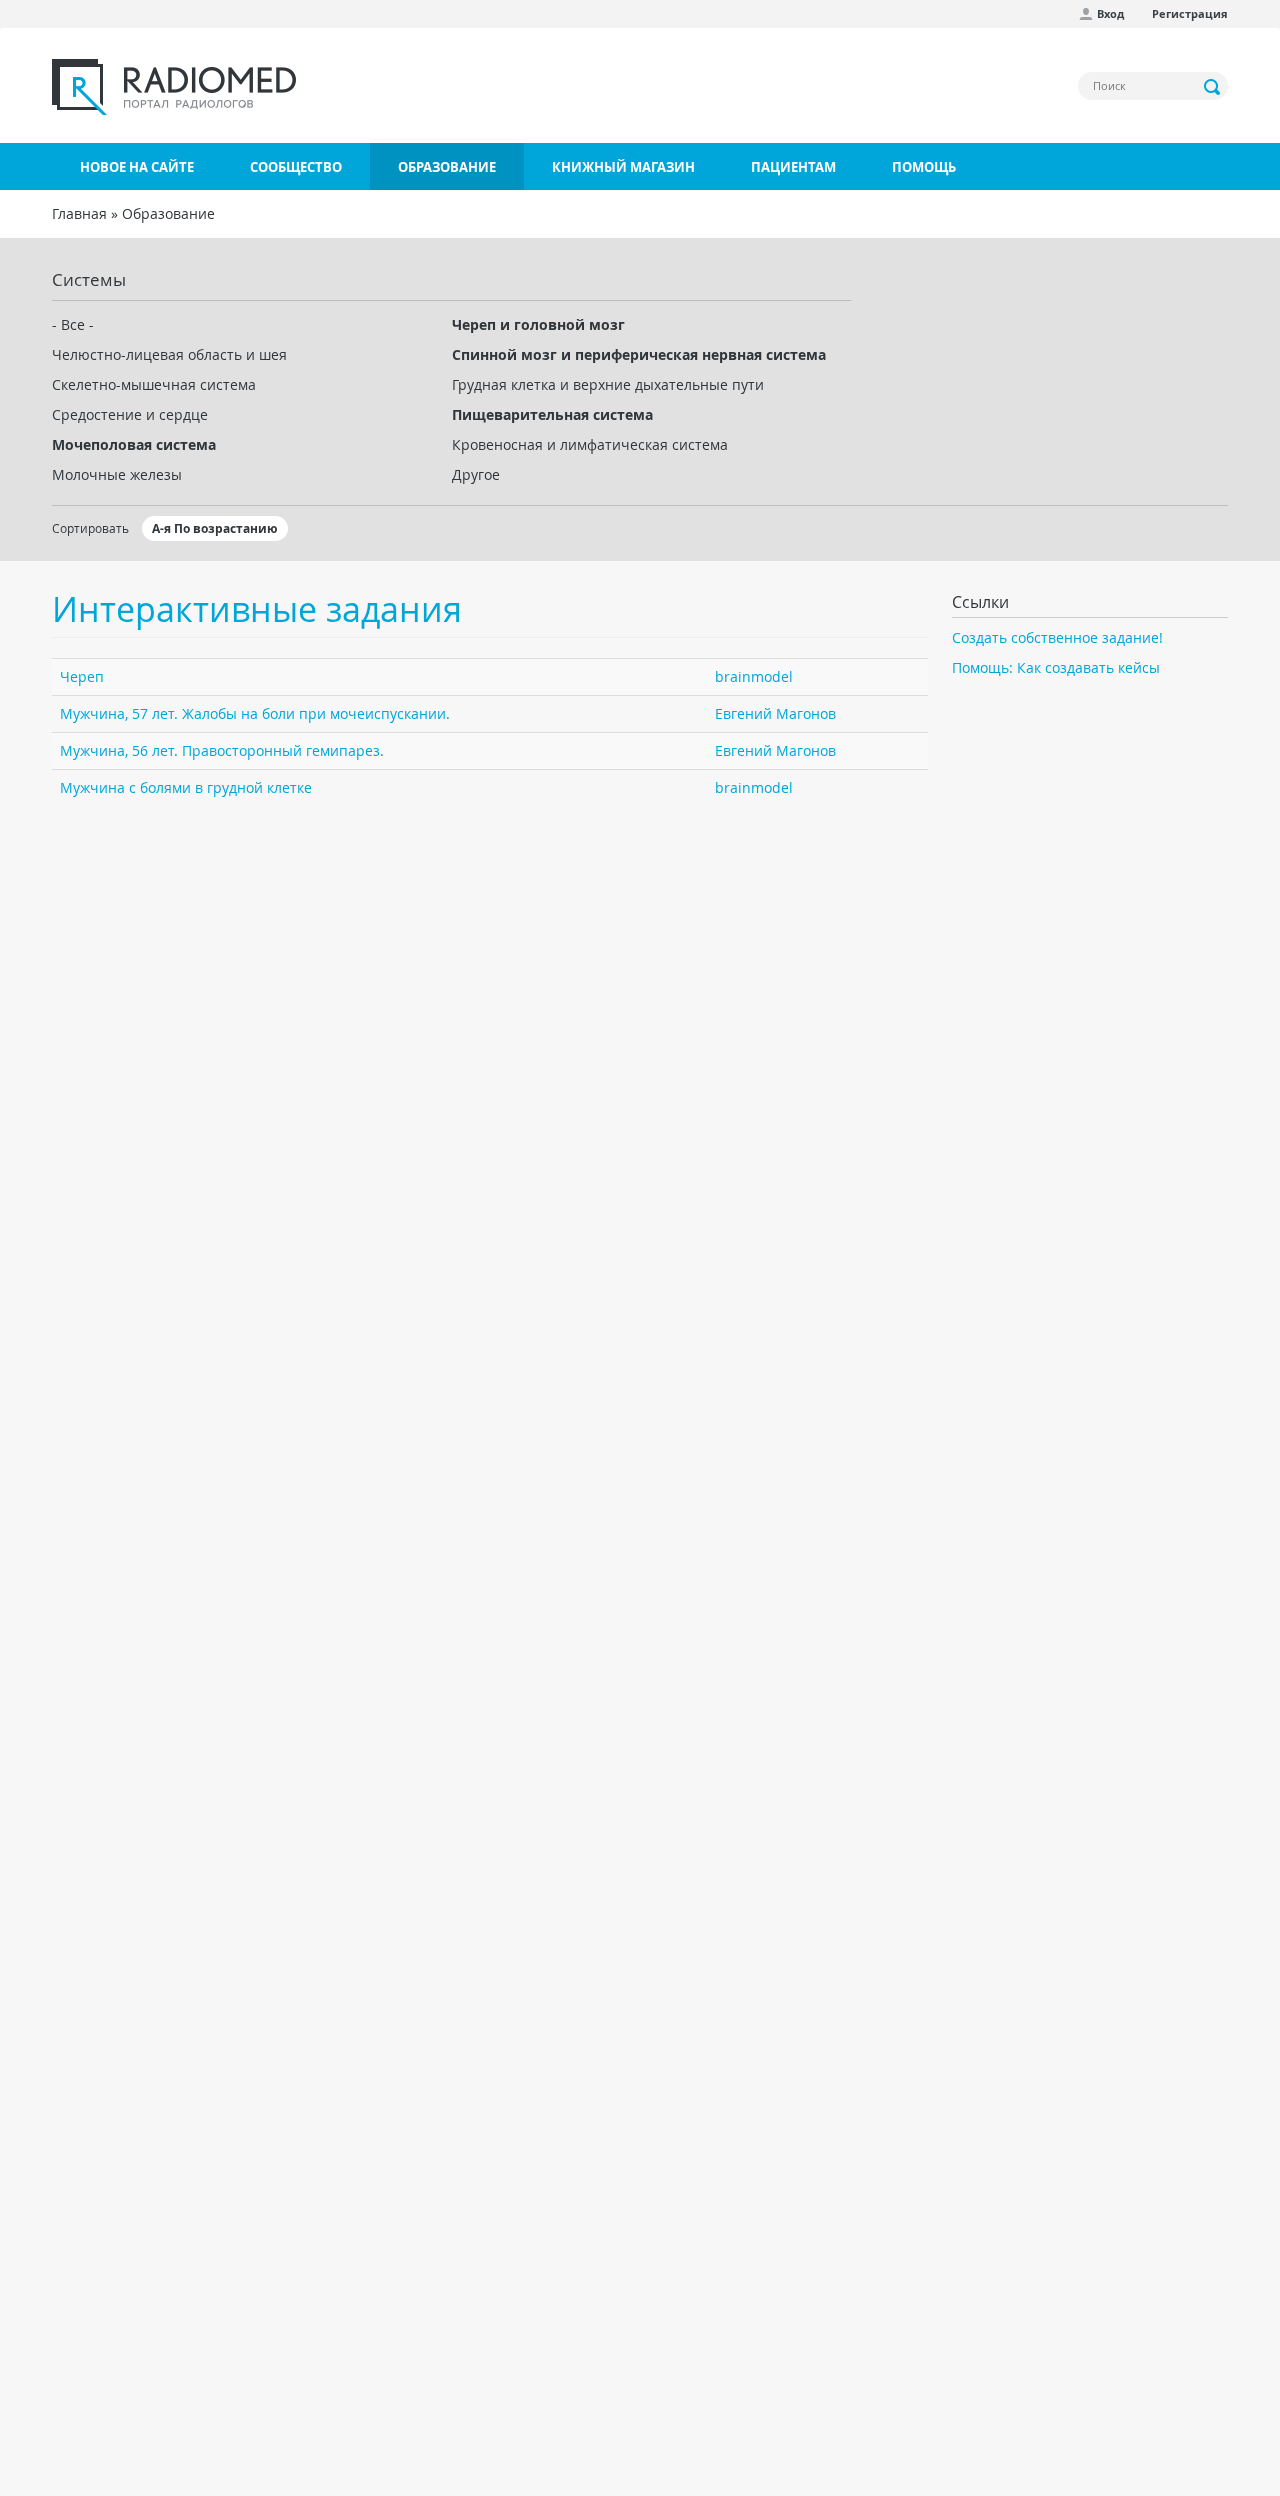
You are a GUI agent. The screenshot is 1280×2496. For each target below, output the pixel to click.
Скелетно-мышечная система (154, 384)
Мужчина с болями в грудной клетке (186, 787)
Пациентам (793, 167)
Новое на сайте (137, 167)
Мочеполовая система (134, 444)
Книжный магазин (623, 167)
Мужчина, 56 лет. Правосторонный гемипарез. (222, 750)
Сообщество (296, 167)
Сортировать (90, 528)
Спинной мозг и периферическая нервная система (639, 354)
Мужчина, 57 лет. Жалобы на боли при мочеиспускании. (255, 713)
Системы (89, 279)
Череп (82, 676)
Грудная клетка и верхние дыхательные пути (608, 384)
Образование (447, 167)
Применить (1213, 87)
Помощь (924, 167)
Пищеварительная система (552, 414)
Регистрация (1190, 13)
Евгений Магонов (775, 713)
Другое (476, 474)
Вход (1110, 13)
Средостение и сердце (130, 414)
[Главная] (174, 87)
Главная (79, 213)
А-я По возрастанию (215, 528)
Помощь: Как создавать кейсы (1056, 667)
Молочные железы (117, 474)
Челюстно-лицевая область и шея (169, 354)
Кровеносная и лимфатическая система (590, 444)
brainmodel (754, 676)
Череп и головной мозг (538, 324)
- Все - (73, 324)
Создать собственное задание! (1057, 637)
